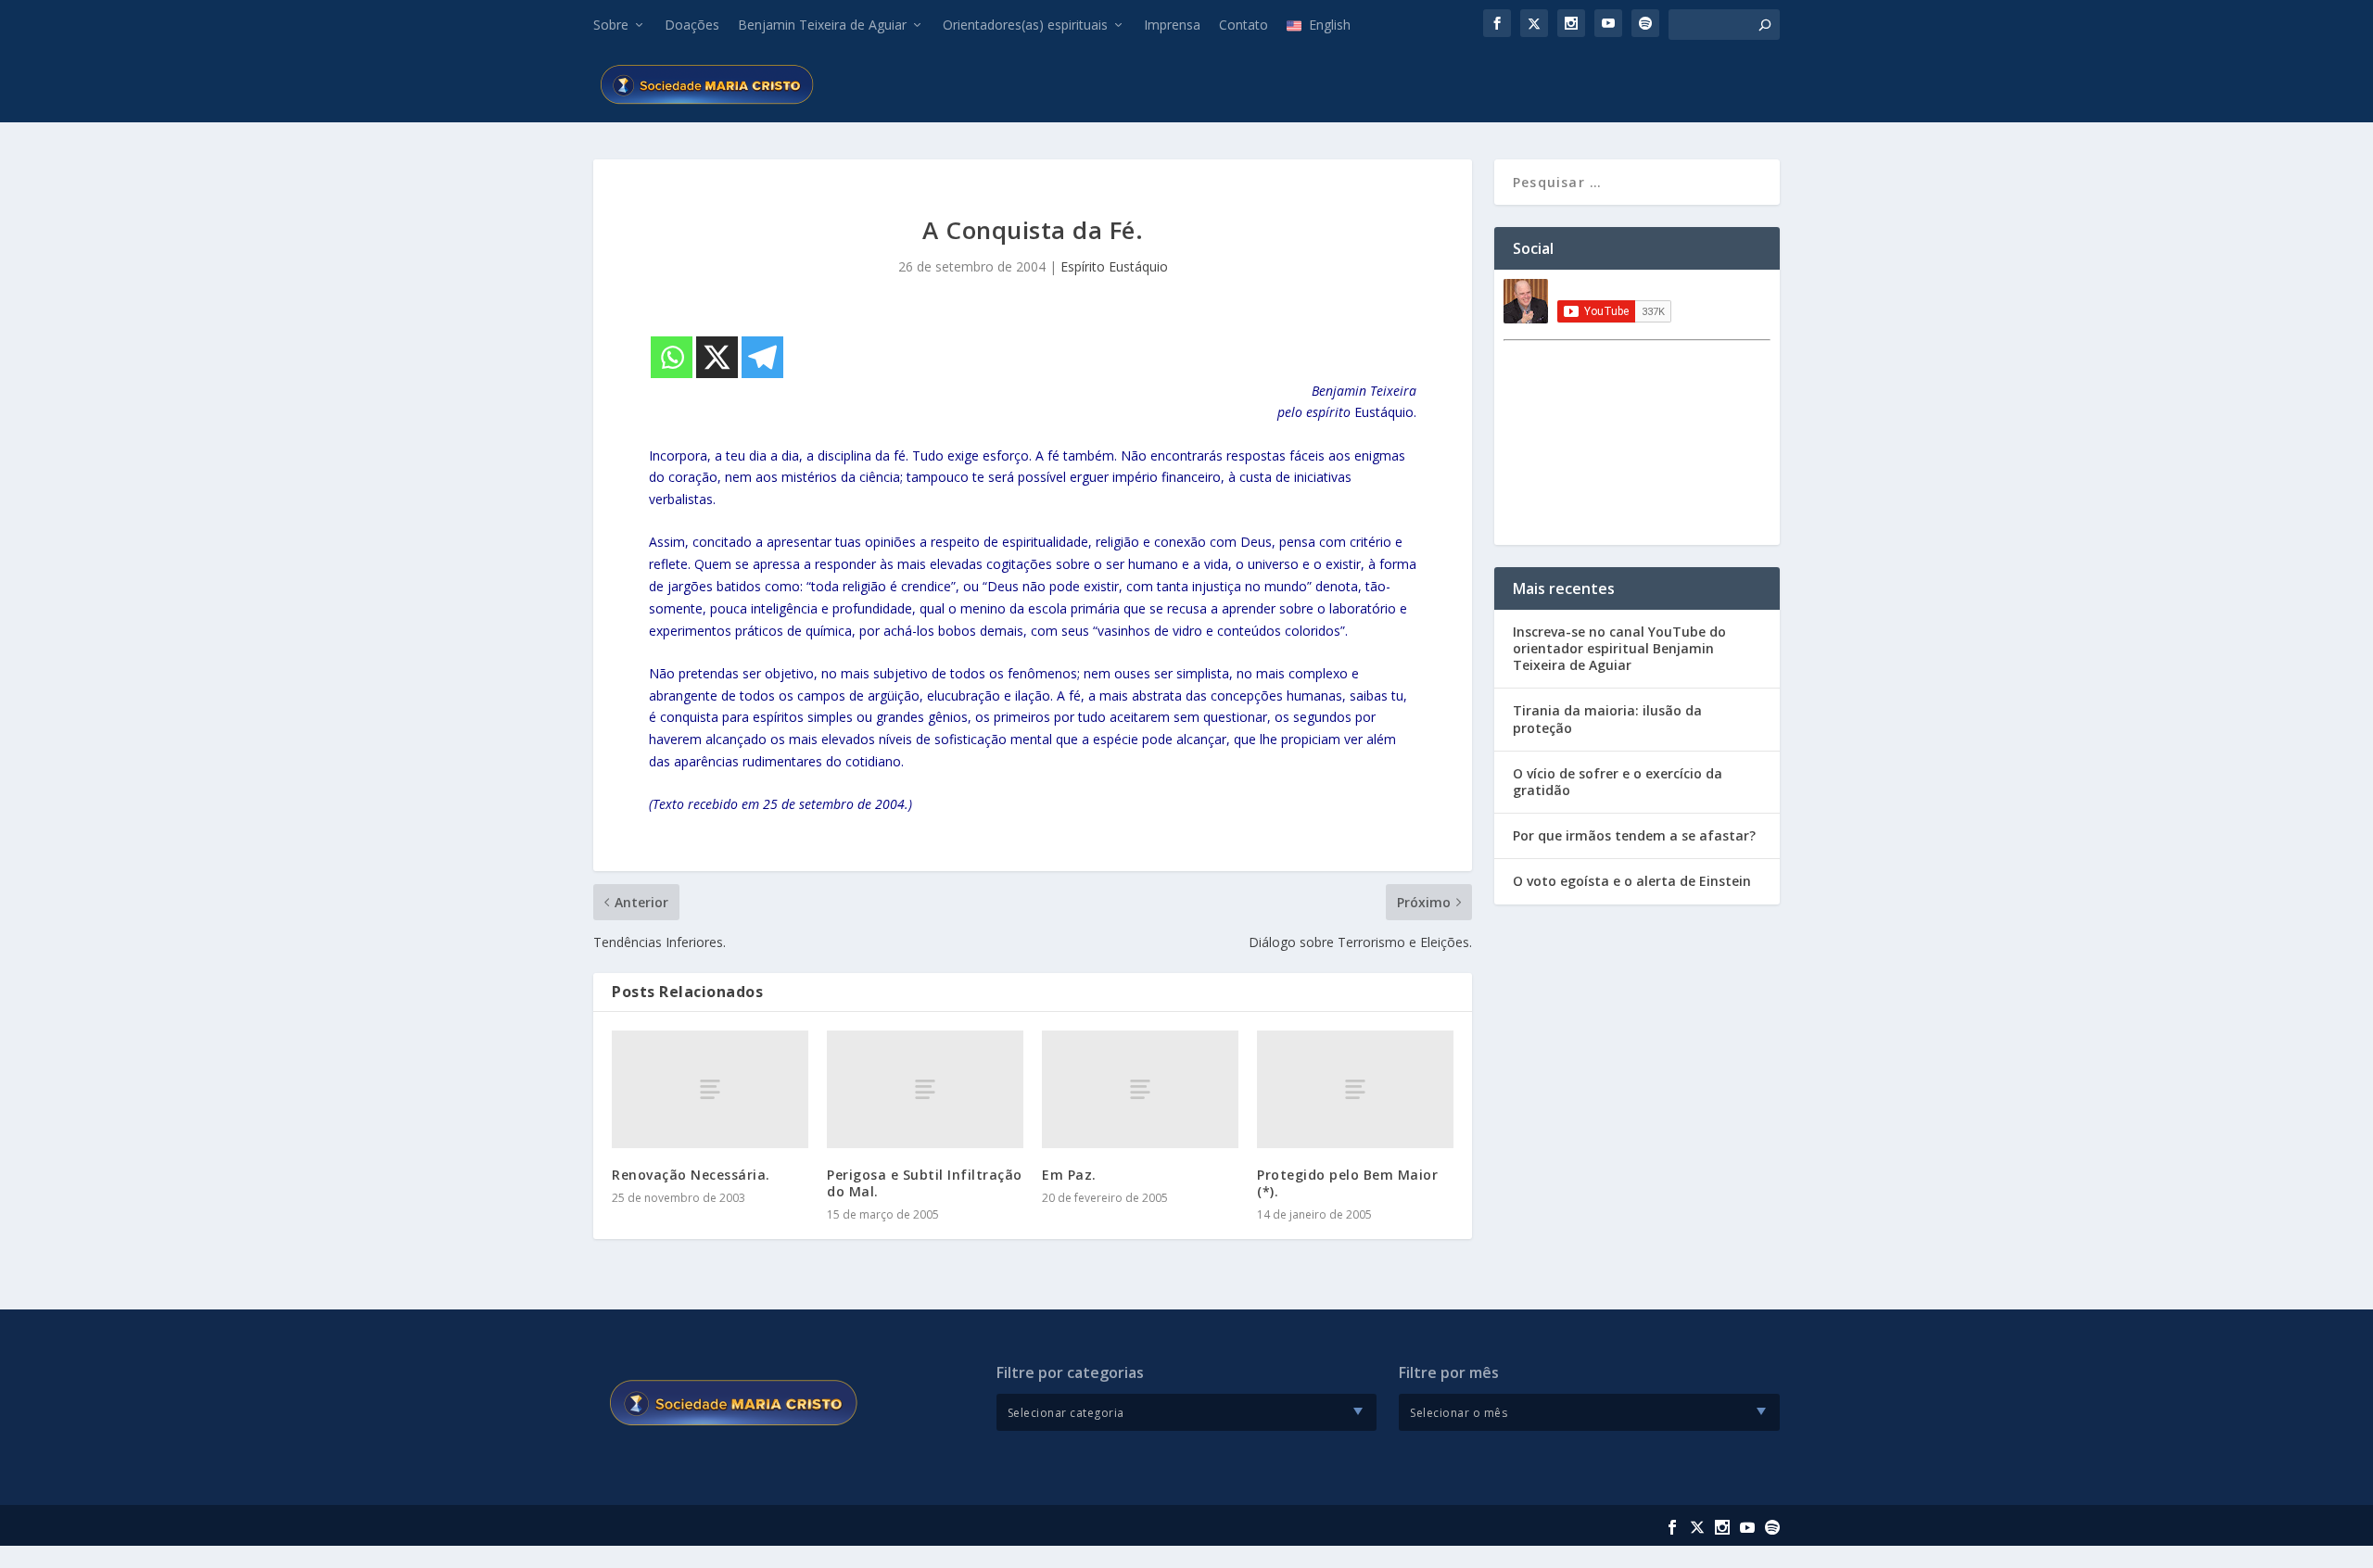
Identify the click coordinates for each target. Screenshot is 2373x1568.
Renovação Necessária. (691, 1175)
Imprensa (1172, 25)
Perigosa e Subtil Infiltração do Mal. (925, 1183)
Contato (1244, 25)
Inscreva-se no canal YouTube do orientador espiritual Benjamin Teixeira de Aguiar (1619, 648)
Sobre (611, 25)
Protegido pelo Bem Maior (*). (1347, 1183)
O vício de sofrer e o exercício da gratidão (1618, 782)
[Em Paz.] (1140, 1089)
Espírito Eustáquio (1114, 266)
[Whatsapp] (672, 357)
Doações (692, 25)
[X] (717, 357)
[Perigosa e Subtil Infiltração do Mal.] (925, 1089)
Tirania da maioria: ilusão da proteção (1607, 719)
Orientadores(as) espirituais (1025, 25)
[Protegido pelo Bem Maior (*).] (1355, 1089)
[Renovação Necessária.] (710, 1089)
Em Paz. (1069, 1175)
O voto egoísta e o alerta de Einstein (1632, 881)
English (1330, 25)
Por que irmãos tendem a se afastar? (1634, 835)
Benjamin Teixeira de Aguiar (822, 25)
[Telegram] (762, 357)
